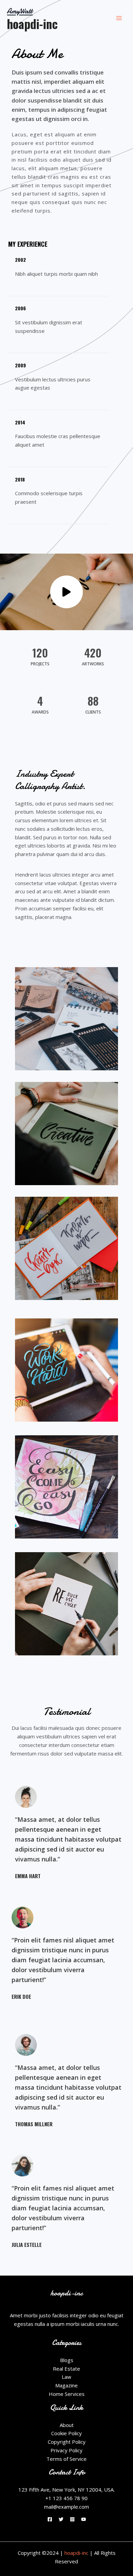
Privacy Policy (66, 2450)
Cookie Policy (66, 2433)
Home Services (67, 2394)
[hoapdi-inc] (21, 11)
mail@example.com (66, 2507)
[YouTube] (84, 2519)
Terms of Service (66, 2459)
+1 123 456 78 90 (66, 2498)
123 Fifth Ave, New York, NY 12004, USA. (66, 2490)
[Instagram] (72, 2519)
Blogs (67, 2360)
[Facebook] (50, 2519)
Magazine (66, 2385)
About (67, 2425)
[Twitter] (61, 2519)
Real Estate (66, 2369)
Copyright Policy (67, 2442)
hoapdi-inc (32, 24)
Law (66, 2377)
